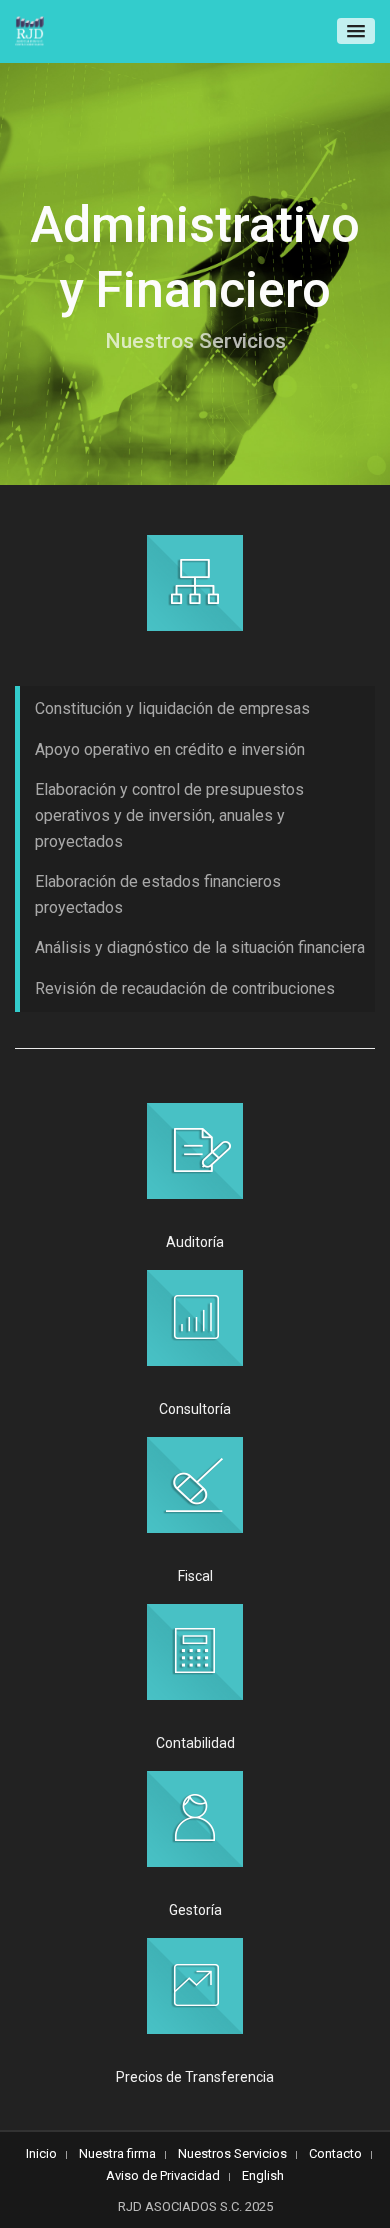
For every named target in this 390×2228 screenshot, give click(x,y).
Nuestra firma (117, 2153)
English (263, 2175)
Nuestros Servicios (232, 2153)
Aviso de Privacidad (163, 2175)
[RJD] (29, 31)
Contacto (335, 2153)
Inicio (41, 2153)
